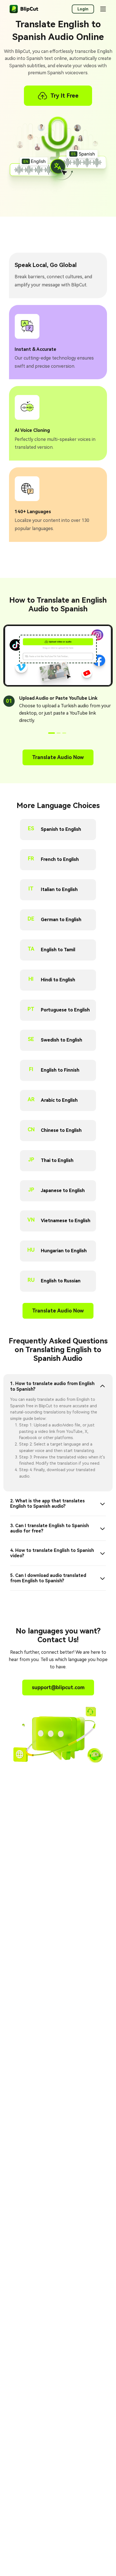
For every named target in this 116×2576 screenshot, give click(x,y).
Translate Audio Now (58, 757)
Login (83, 9)
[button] (52, 733)
